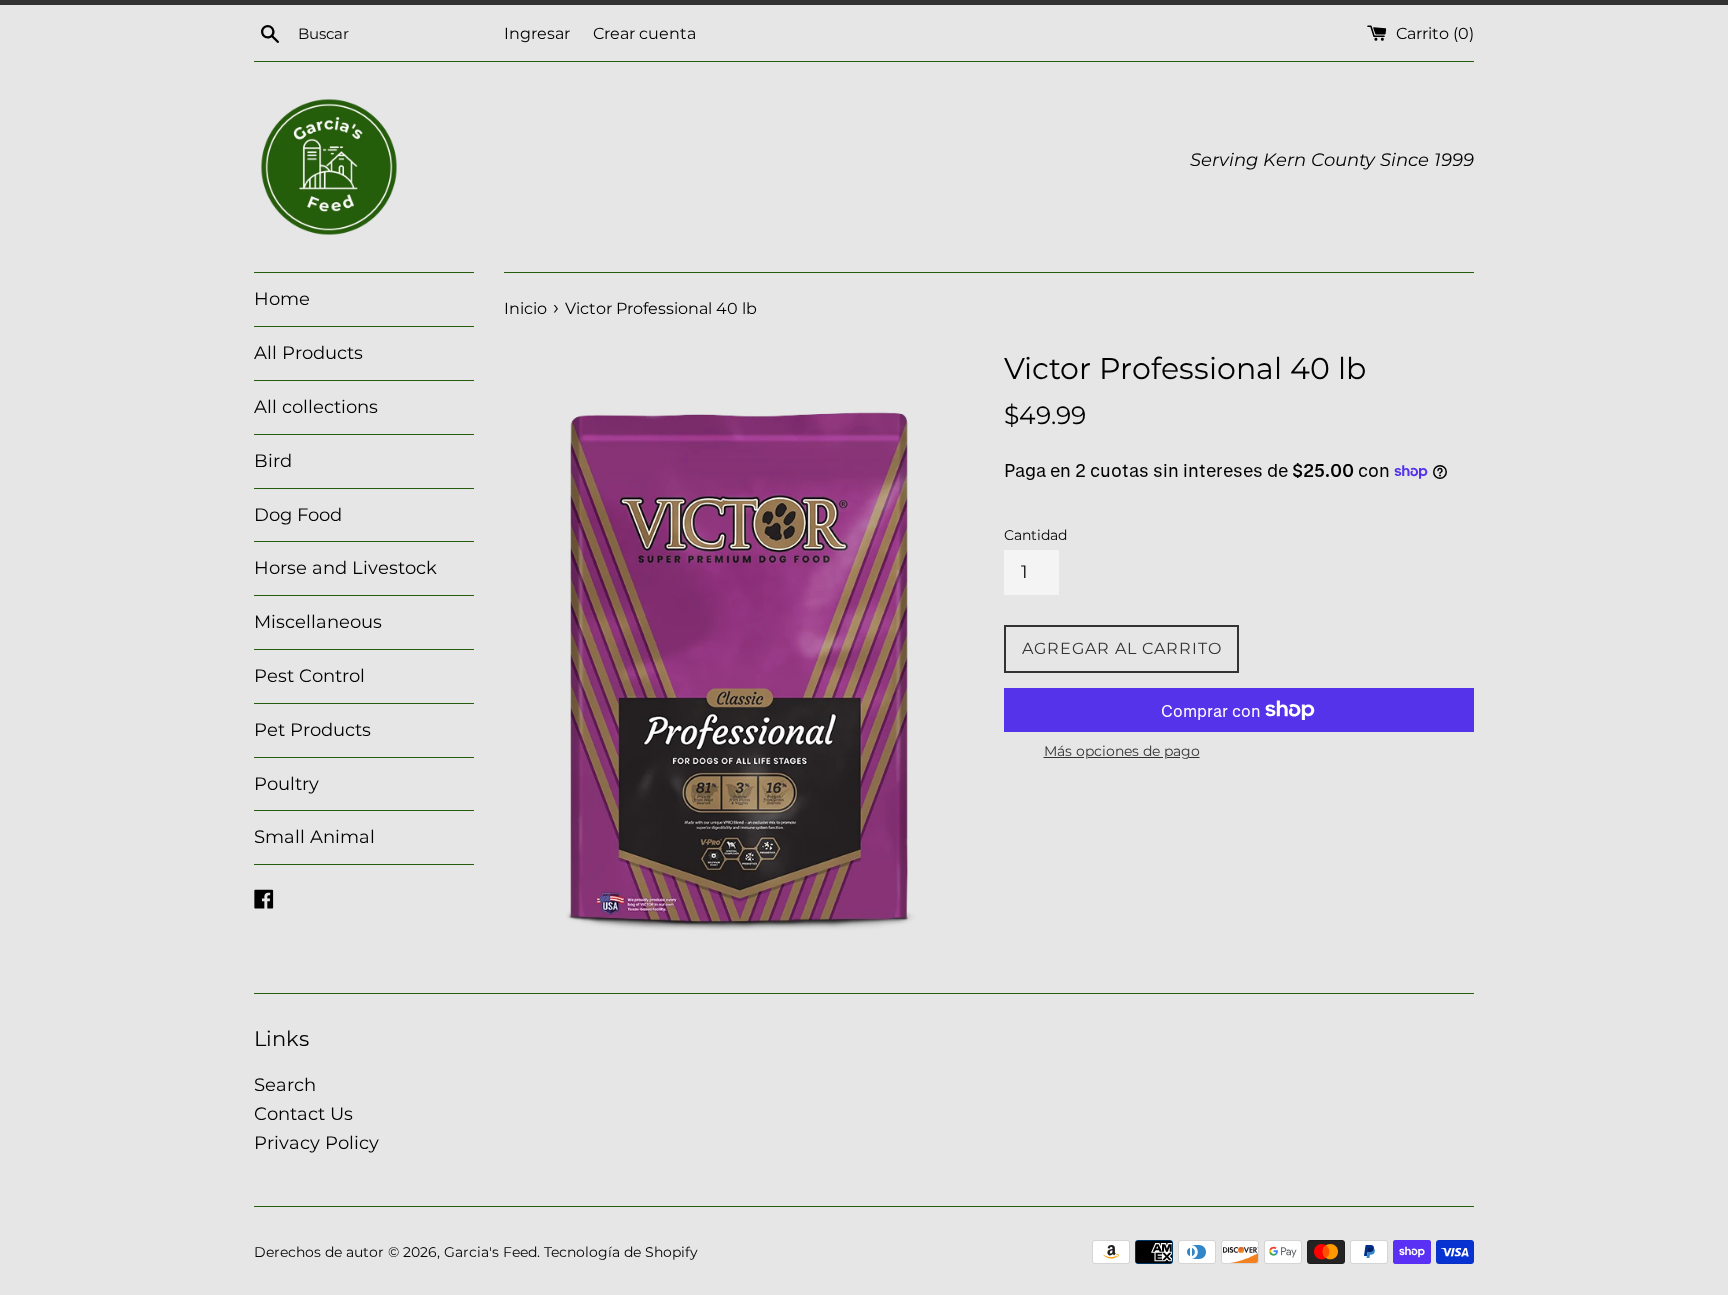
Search (285, 1085)
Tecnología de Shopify (621, 1252)
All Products (308, 353)
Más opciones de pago (1122, 751)
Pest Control (309, 676)
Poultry (286, 784)
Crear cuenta (644, 33)
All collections (316, 407)
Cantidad (1035, 535)
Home (282, 299)
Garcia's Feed (490, 1252)
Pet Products (312, 730)
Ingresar (537, 33)
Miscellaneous (318, 622)
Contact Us (303, 1114)
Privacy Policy (316, 1143)
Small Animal (314, 837)
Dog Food (298, 515)
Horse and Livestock (345, 568)
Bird (273, 461)
